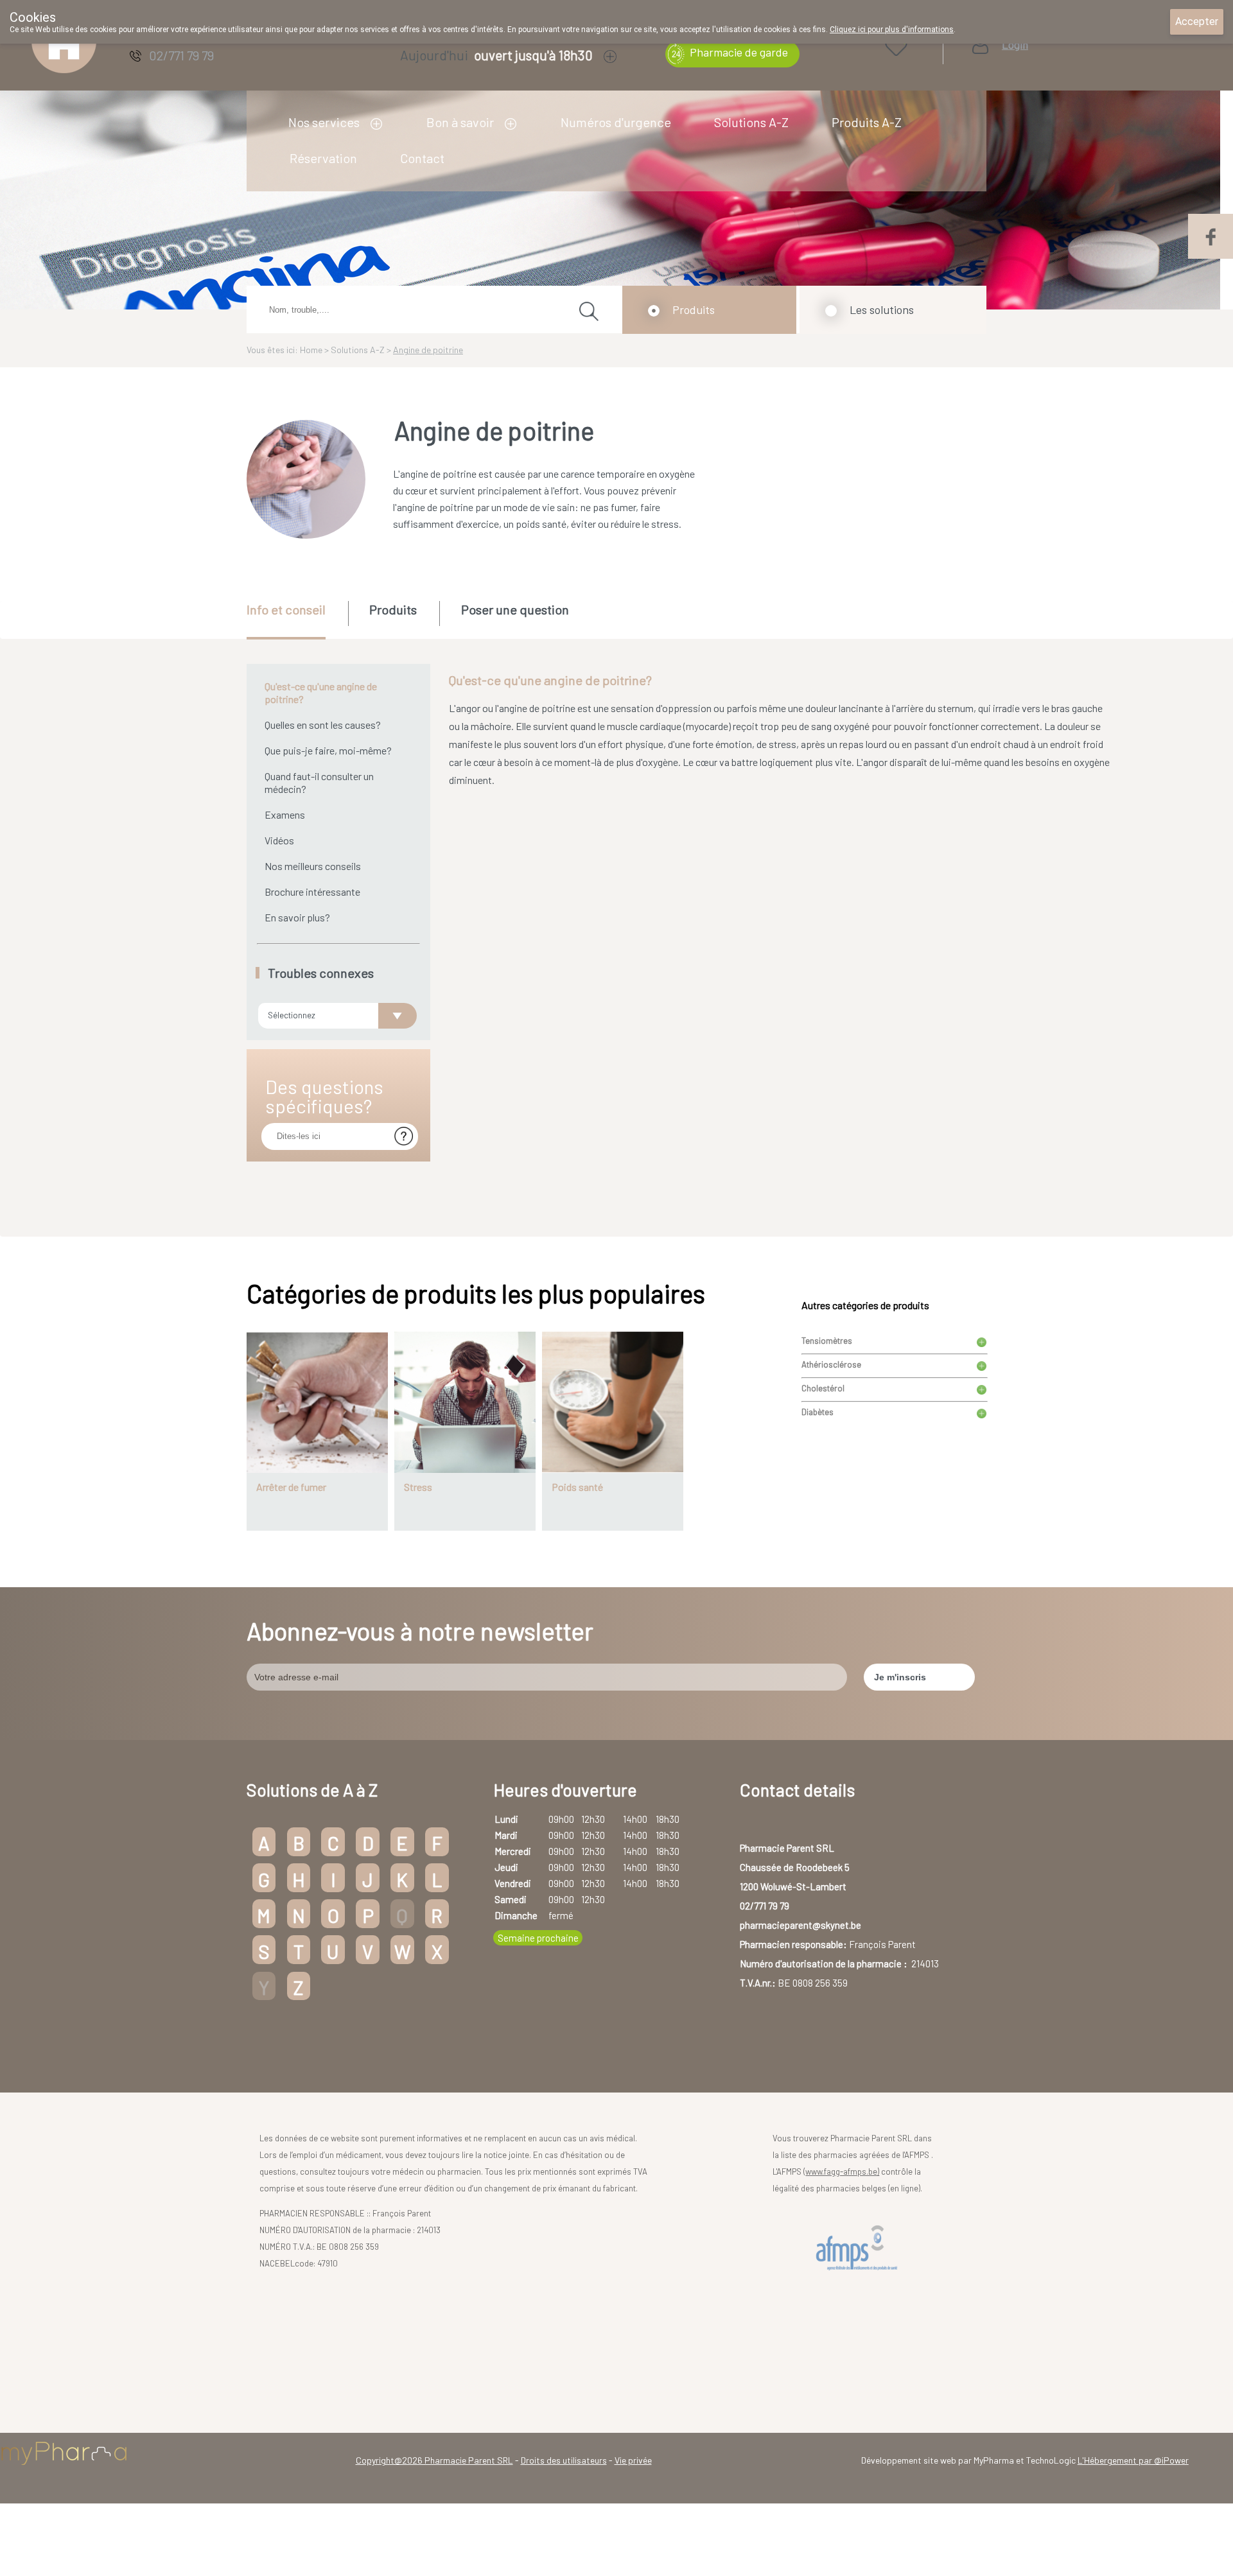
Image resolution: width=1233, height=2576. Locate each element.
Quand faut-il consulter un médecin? (319, 782)
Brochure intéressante (312, 892)
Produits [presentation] (393, 609)
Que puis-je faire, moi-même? (328, 750)
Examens (285, 814)
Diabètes (818, 1412)
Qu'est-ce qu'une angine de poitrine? (321, 692)
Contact (422, 158)
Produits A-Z (867, 122)
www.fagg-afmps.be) (842, 2171)
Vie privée (633, 2460)
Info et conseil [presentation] (286, 609)
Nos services (324, 122)
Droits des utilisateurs (564, 2460)
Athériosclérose (831, 1364)
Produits (694, 309)
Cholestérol (823, 1388)
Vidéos (279, 840)
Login (1015, 45)
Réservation (323, 158)
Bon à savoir (460, 122)
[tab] (296, 620)
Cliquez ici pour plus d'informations (892, 30)
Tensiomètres (827, 1341)
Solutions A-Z (751, 122)
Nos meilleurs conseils (313, 866)
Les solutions (882, 309)
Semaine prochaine (538, 1938)
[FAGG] (859, 2248)
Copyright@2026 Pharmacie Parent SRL (434, 2460)
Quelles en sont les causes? (323, 725)
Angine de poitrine (428, 350)
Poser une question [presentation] (515, 609)
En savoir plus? (297, 917)
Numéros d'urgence (616, 122)
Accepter (1197, 22)
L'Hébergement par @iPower (1133, 2460)
